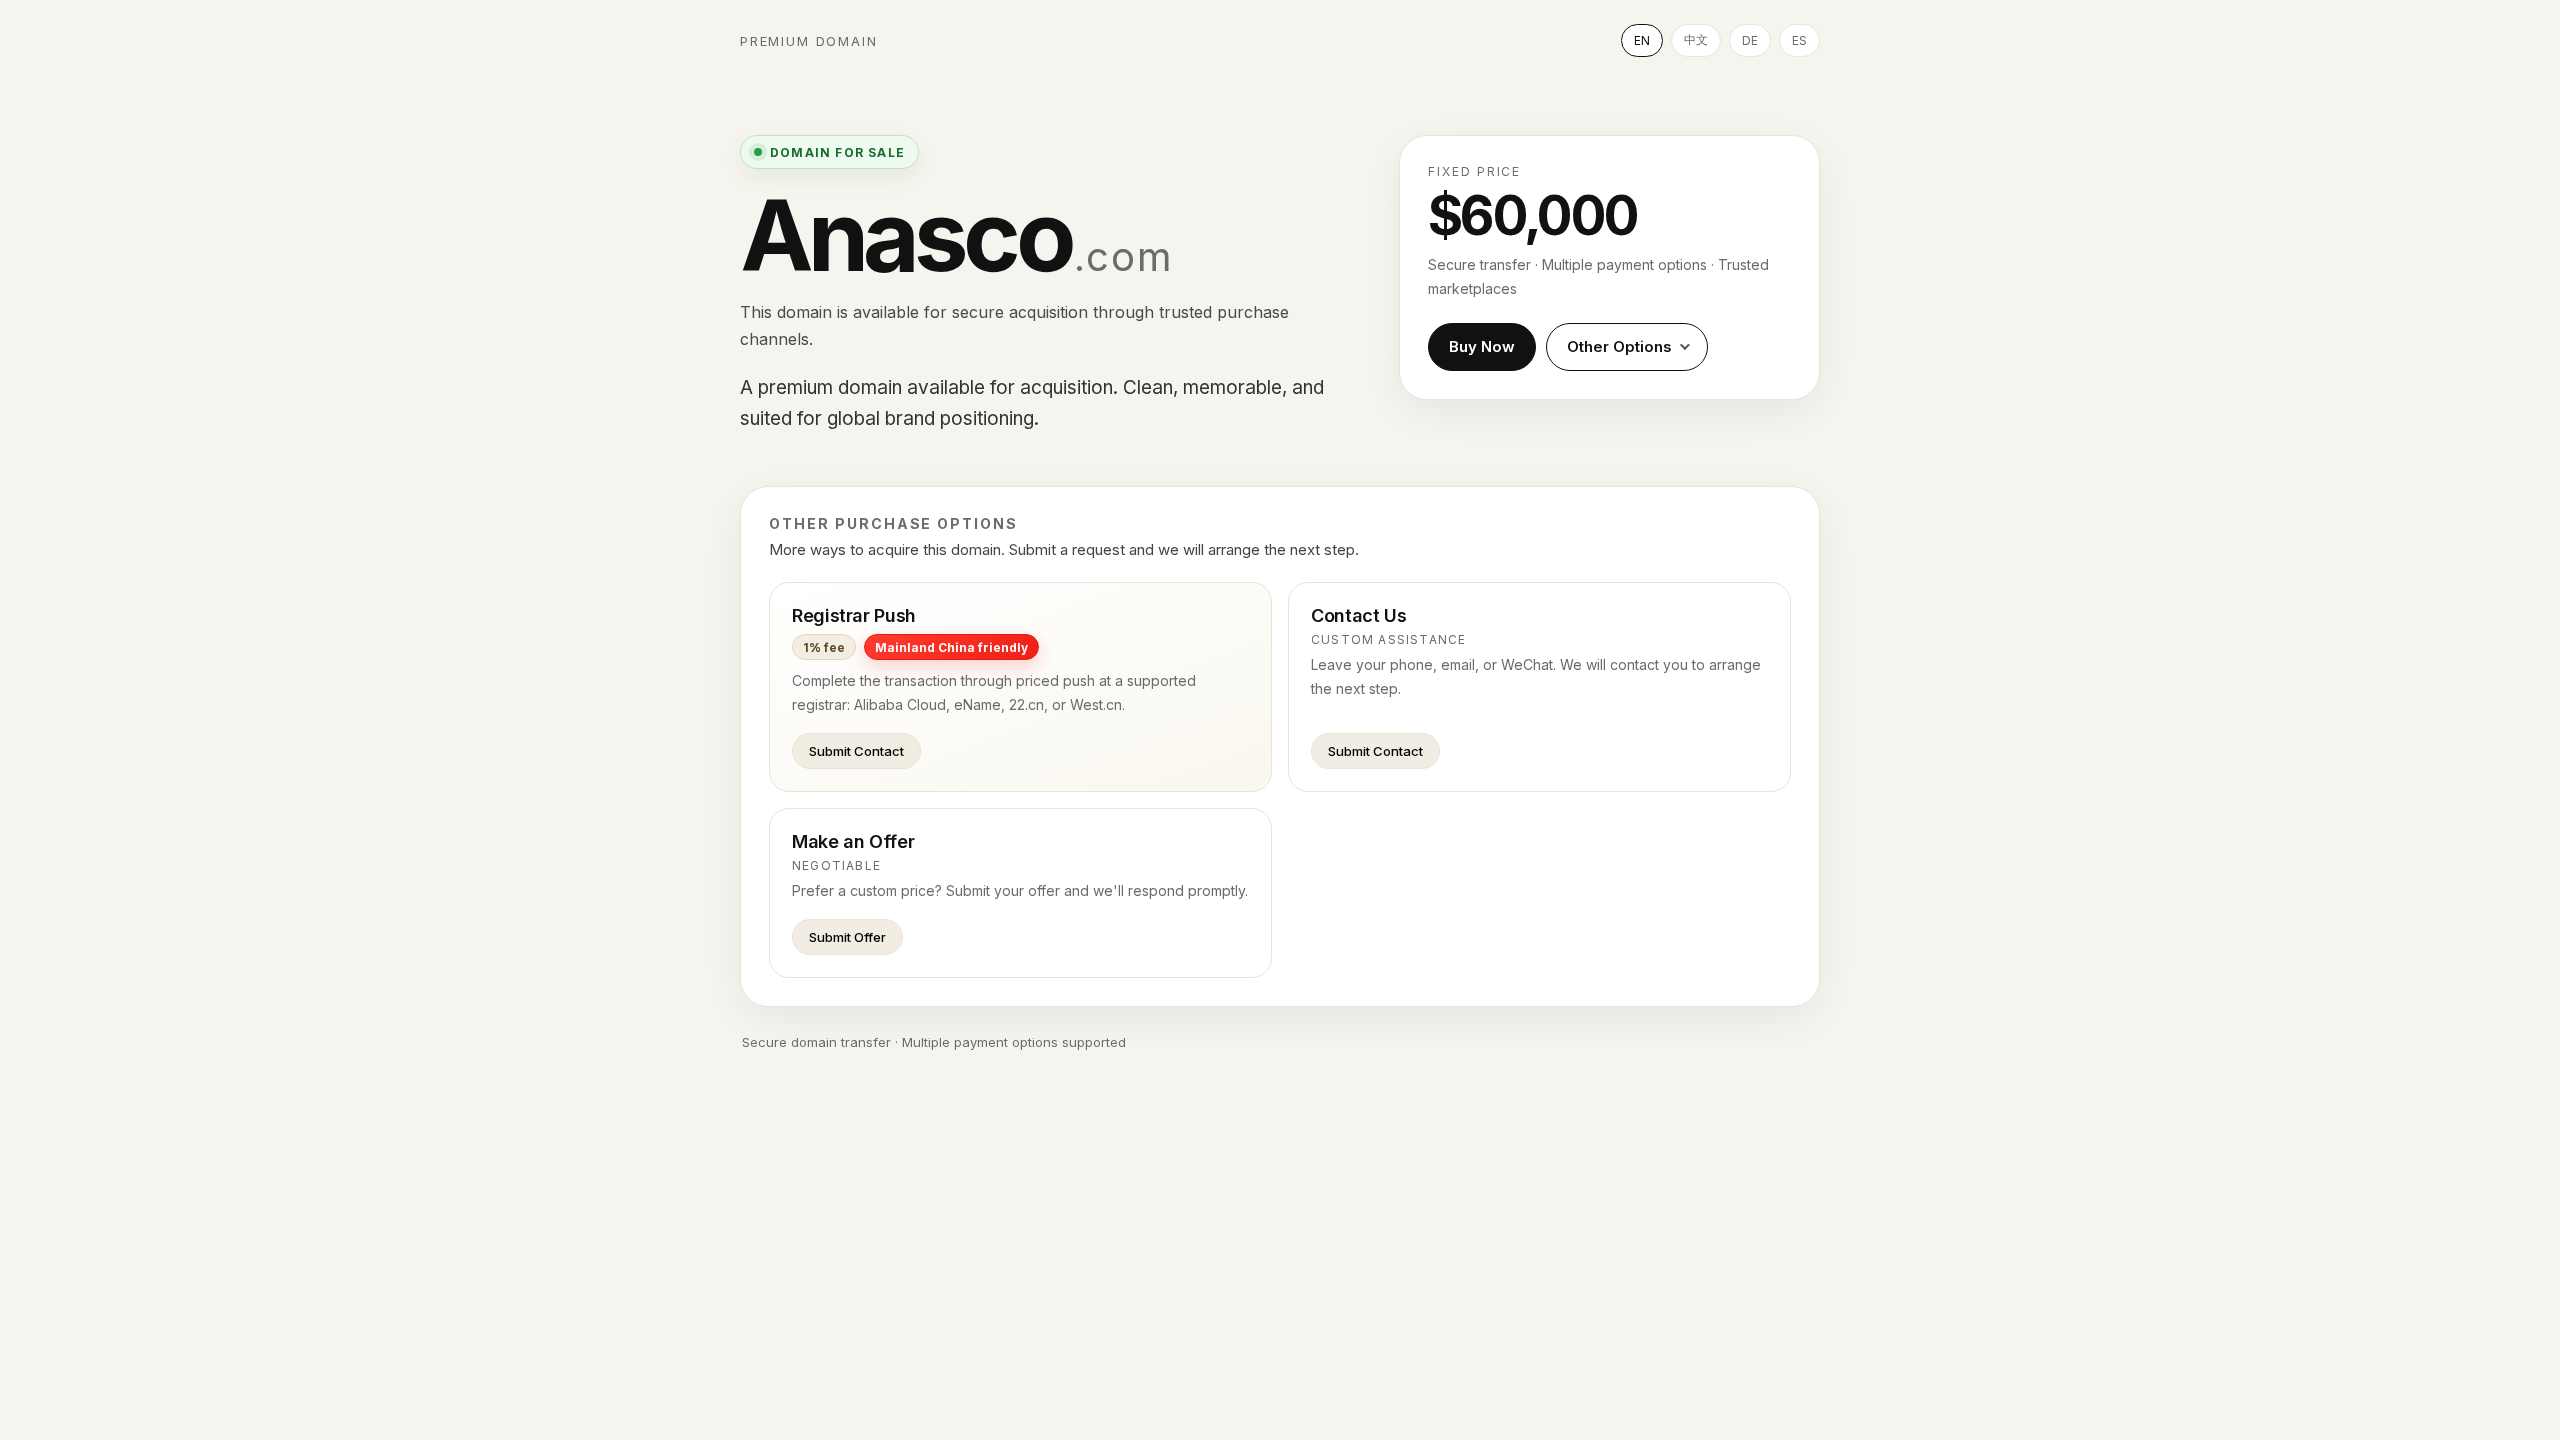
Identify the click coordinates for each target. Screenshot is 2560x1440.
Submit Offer (847, 937)
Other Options (1619, 346)
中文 (1696, 39)
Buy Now (1482, 346)
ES (1799, 40)
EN (1642, 40)
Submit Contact (856, 751)
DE (1750, 40)
